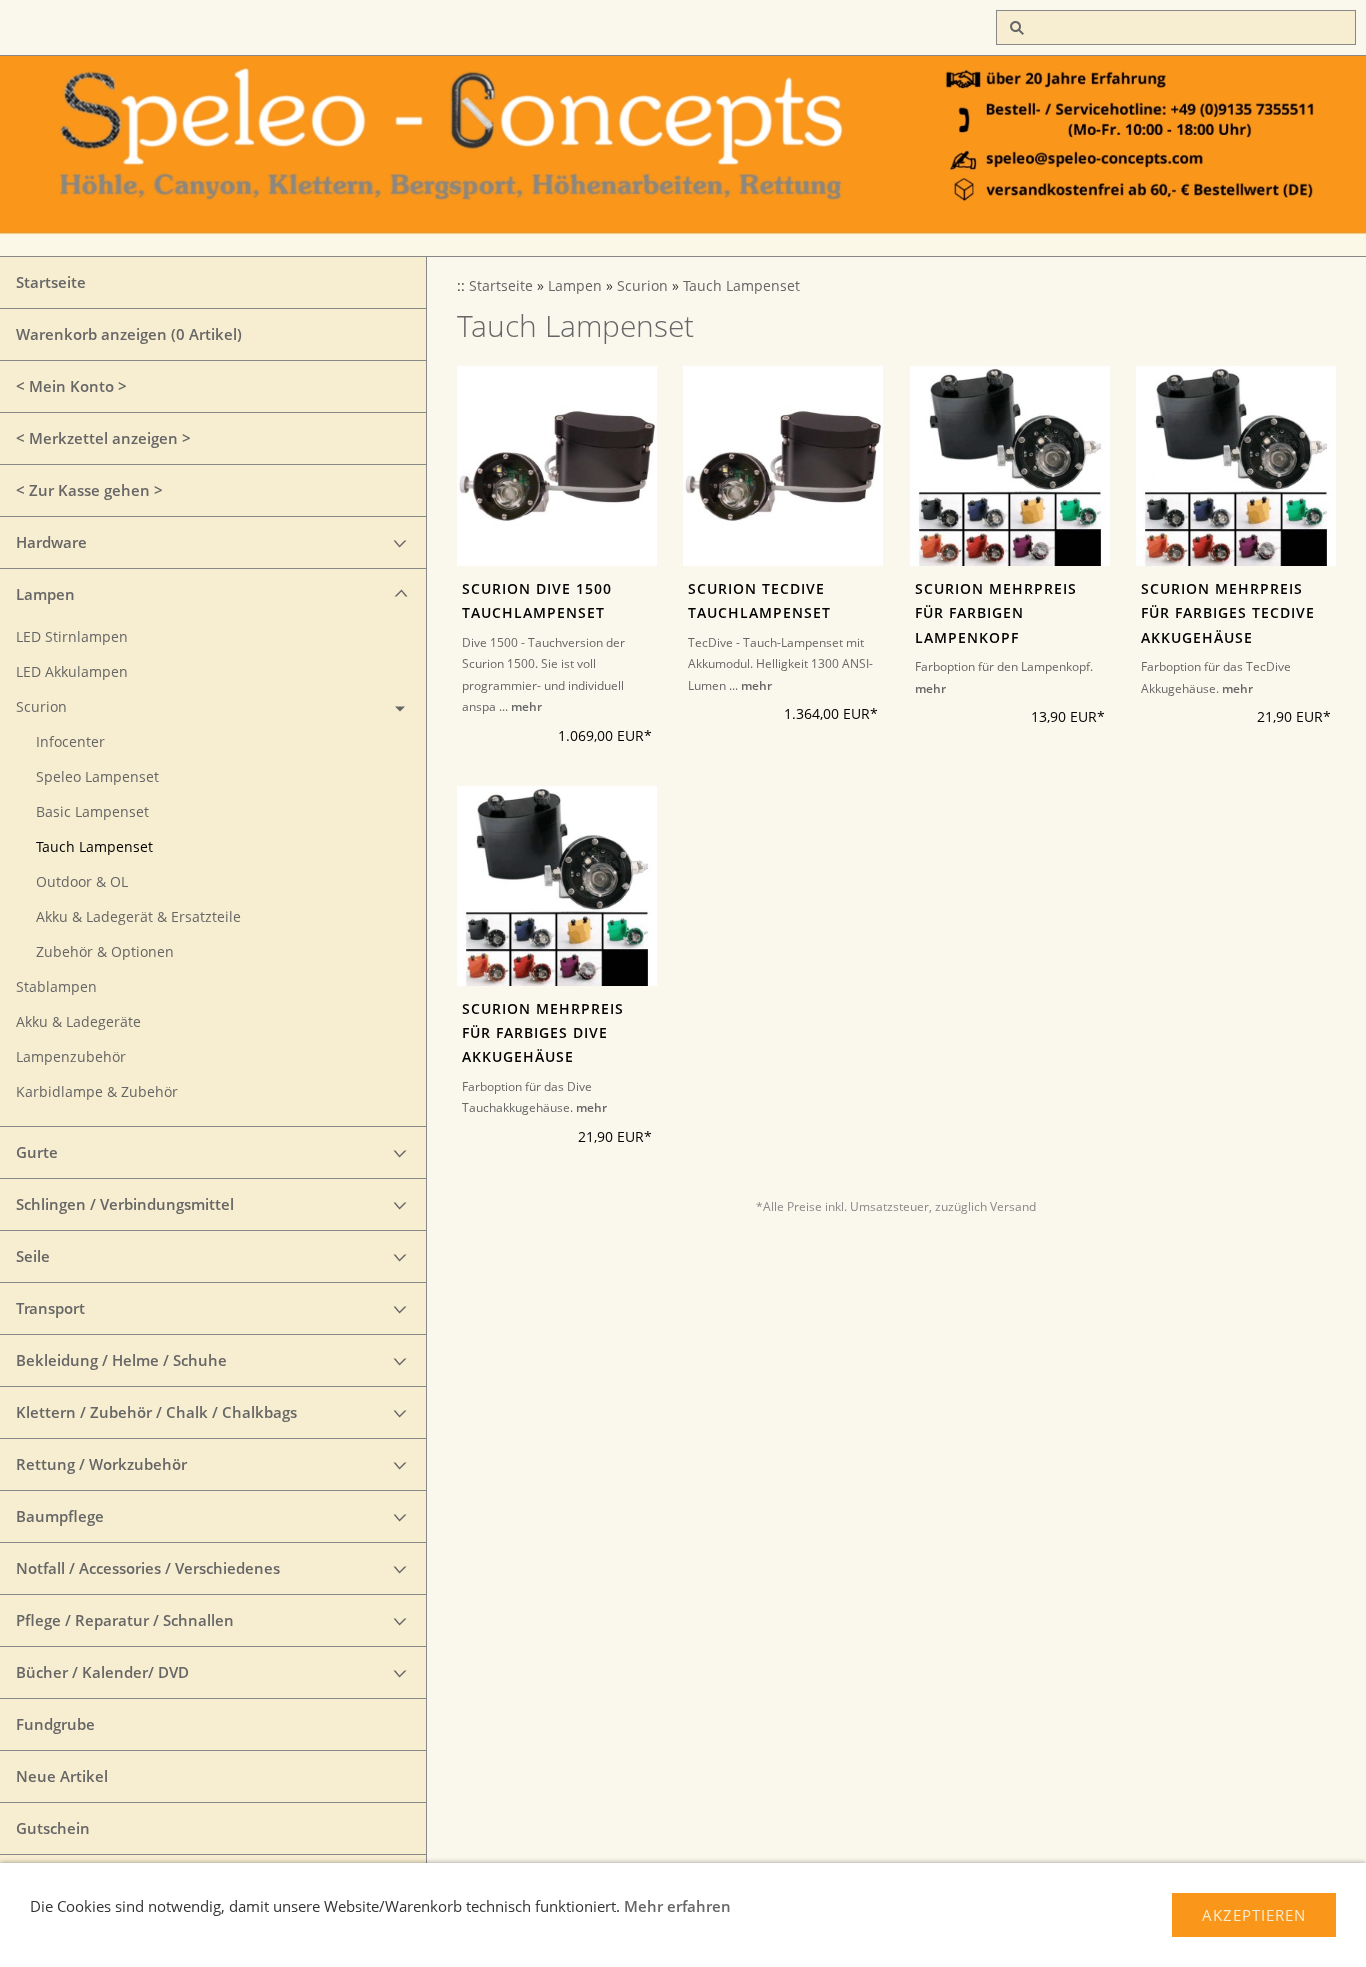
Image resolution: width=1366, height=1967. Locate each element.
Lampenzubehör (71, 1057)
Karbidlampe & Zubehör (97, 1092)
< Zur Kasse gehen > (89, 490)
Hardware (51, 542)
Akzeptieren (1254, 1915)
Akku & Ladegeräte (78, 1022)
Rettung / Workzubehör (101, 1464)
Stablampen (56, 987)
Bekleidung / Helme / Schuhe (121, 1360)
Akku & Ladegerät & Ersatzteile (138, 917)
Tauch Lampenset (94, 847)
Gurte (37, 1152)
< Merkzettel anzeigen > (103, 438)
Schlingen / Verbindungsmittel (125, 1204)
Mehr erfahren (677, 1906)
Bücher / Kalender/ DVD (102, 1672)
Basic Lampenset (92, 812)
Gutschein (53, 1828)
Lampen (45, 594)
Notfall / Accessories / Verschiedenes (148, 1568)
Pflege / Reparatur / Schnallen (125, 1620)
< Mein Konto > (71, 386)
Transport (50, 1308)
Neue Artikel (62, 1776)
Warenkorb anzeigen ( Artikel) (129, 334)
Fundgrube (55, 1724)
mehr (526, 706)
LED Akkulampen (72, 672)
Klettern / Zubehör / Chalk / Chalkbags (156, 1412)
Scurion (41, 707)
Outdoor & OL (82, 882)
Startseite (51, 282)
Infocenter (70, 742)
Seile (33, 1256)
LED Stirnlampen (72, 637)
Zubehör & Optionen (105, 952)
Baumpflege (60, 1516)
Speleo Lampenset (97, 777)
